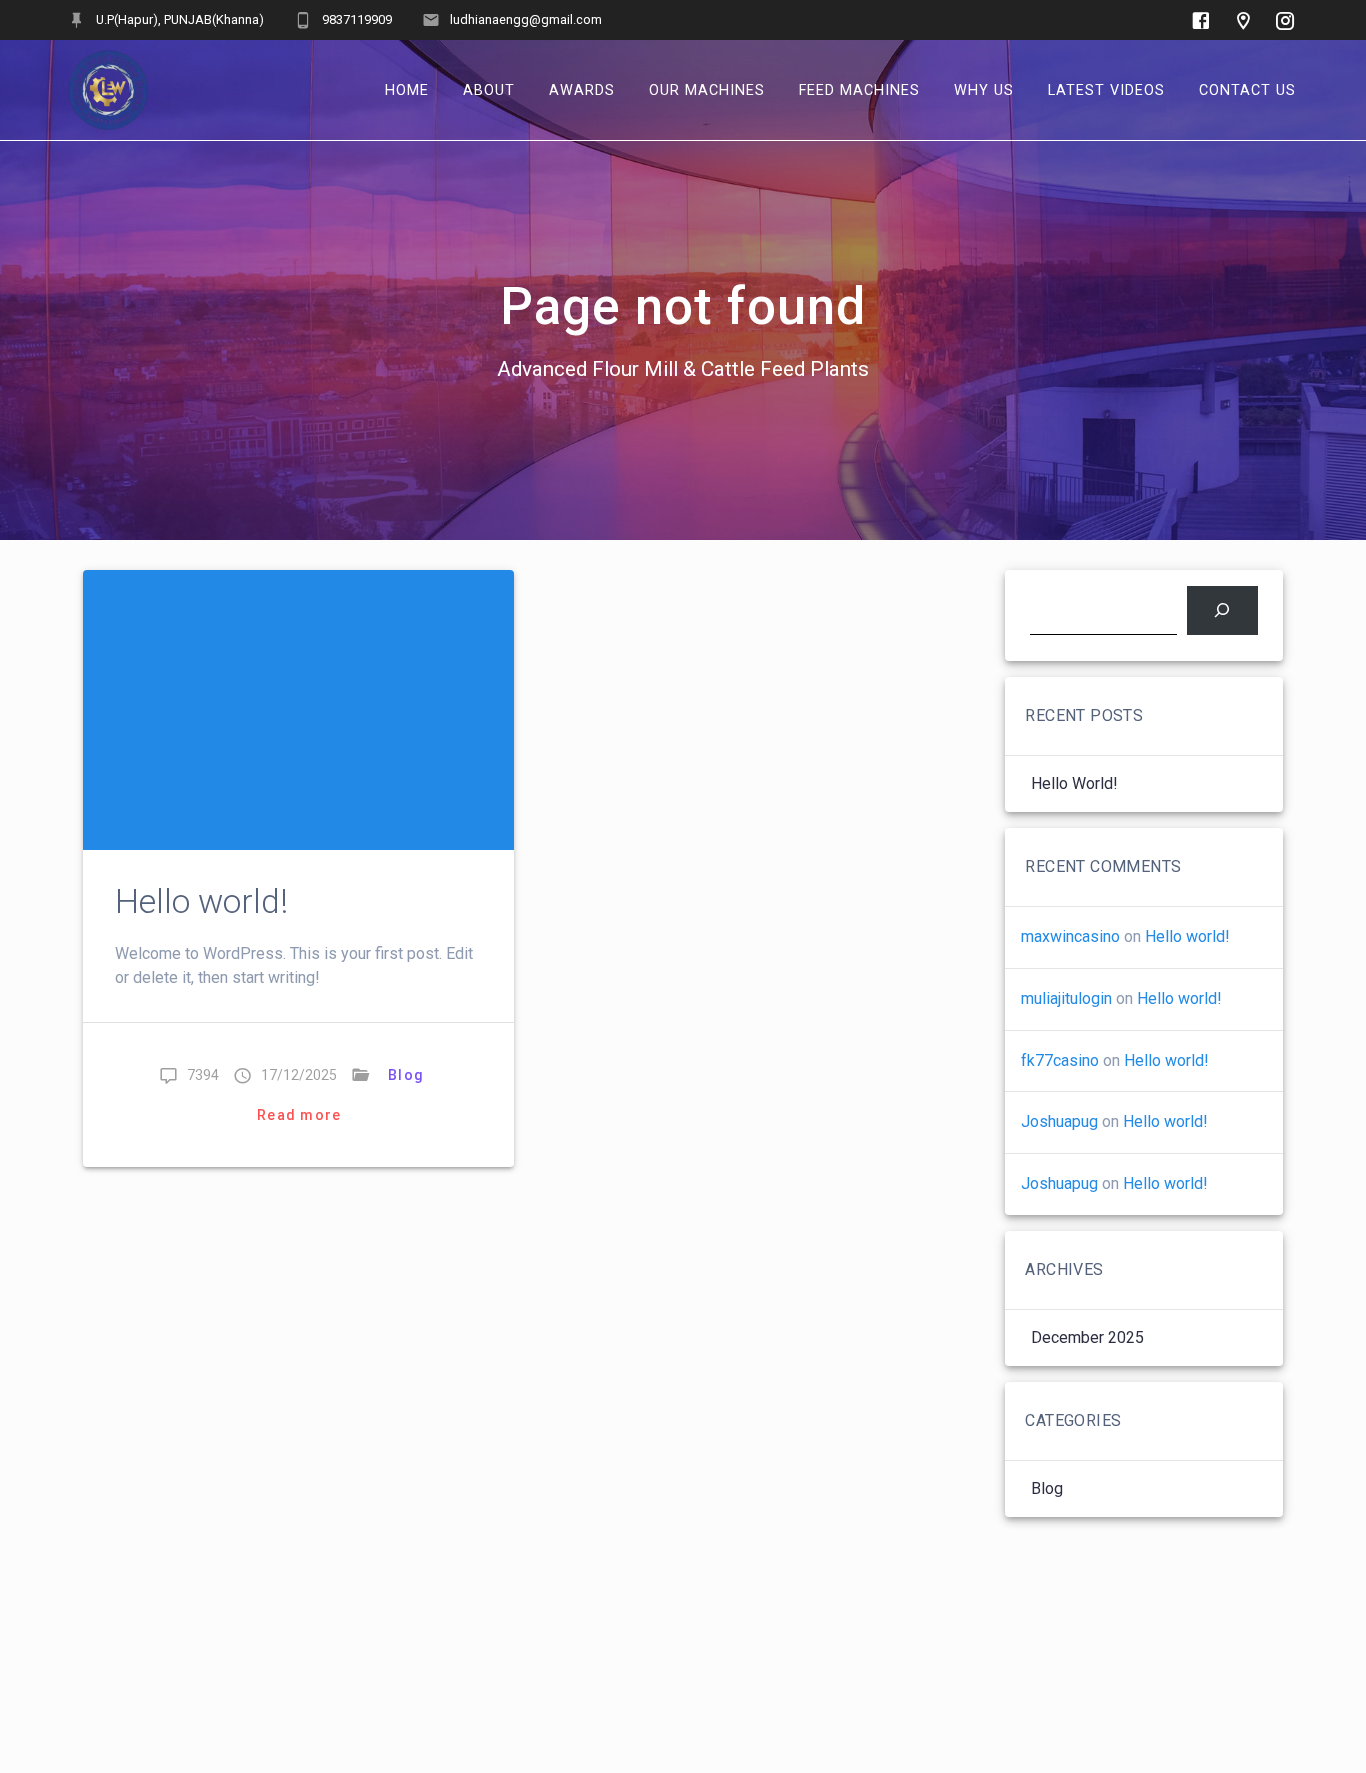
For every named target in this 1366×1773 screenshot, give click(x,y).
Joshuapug (1059, 1121)
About (489, 89)
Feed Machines (859, 89)
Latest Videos (1106, 89)
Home (407, 89)
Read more (299, 1115)
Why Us (984, 89)
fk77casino (1060, 1060)
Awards (582, 89)
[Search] (1222, 610)
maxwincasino (1070, 936)
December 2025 (1087, 1337)
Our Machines (707, 89)
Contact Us (1247, 89)
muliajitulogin (1066, 998)
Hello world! (201, 901)
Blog (406, 1075)
